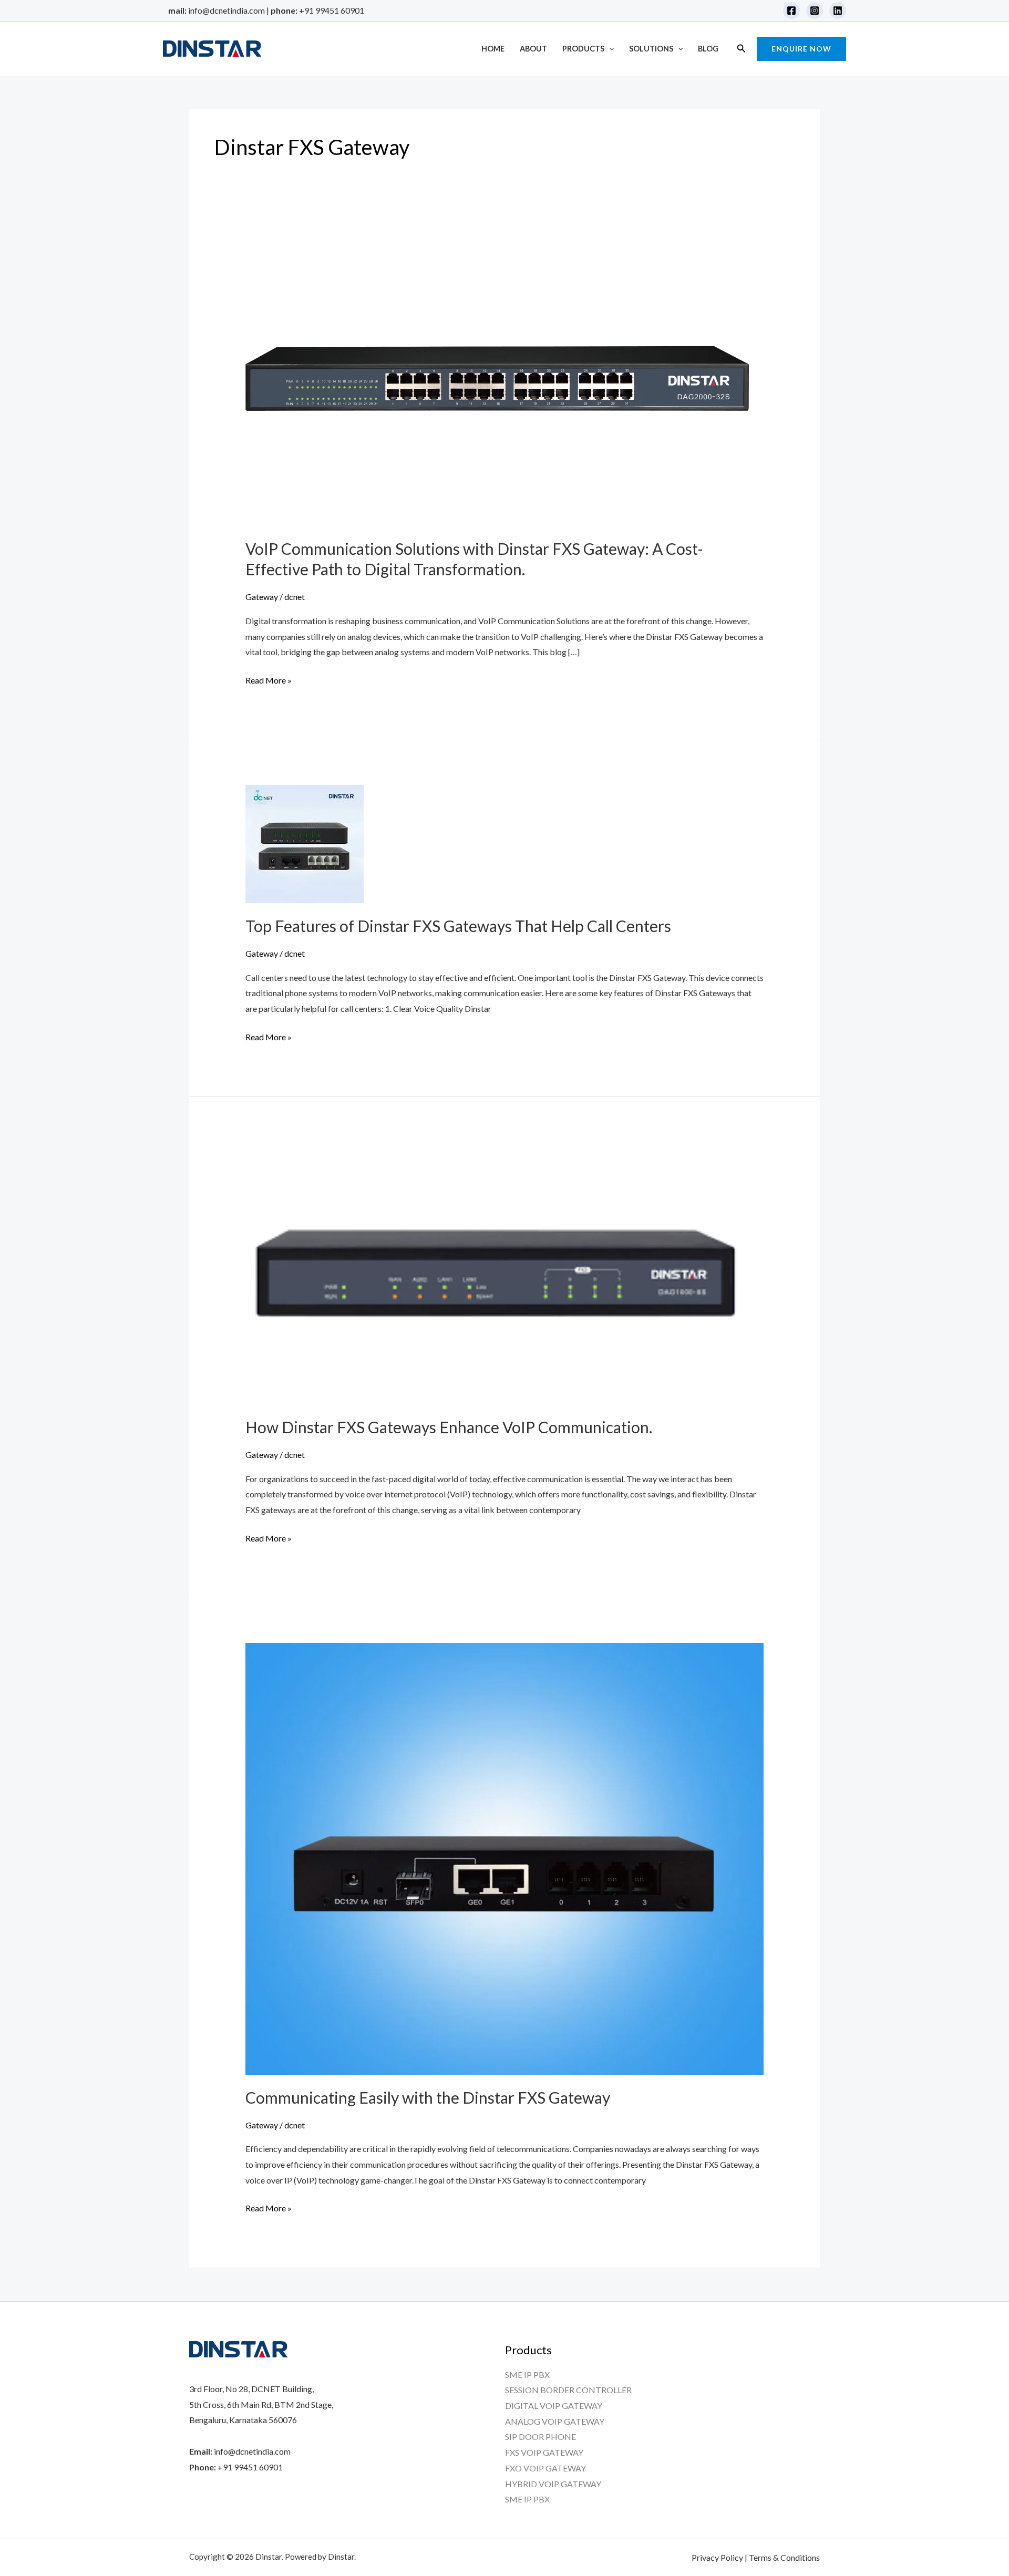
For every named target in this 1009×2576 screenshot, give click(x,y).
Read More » (269, 679)
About (533, 49)
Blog (708, 49)
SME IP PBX (527, 2375)
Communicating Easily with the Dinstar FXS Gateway (428, 2097)
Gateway (262, 597)
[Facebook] (791, 11)
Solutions (651, 49)
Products (583, 49)
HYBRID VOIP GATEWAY (553, 2484)
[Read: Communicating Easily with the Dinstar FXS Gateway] (505, 1858)
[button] (609, 49)
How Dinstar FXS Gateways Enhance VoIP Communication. (449, 1427)
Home (493, 49)
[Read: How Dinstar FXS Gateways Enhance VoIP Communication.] (495, 1272)
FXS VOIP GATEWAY (544, 2452)
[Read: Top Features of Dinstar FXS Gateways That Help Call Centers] (305, 843)
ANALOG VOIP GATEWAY (555, 2421)
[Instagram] (815, 11)
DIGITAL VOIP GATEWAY (554, 2406)
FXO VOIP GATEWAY (545, 2468)
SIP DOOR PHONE (540, 2437)
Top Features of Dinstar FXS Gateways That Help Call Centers (458, 926)
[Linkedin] (838, 11)
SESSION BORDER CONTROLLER (568, 2390)
